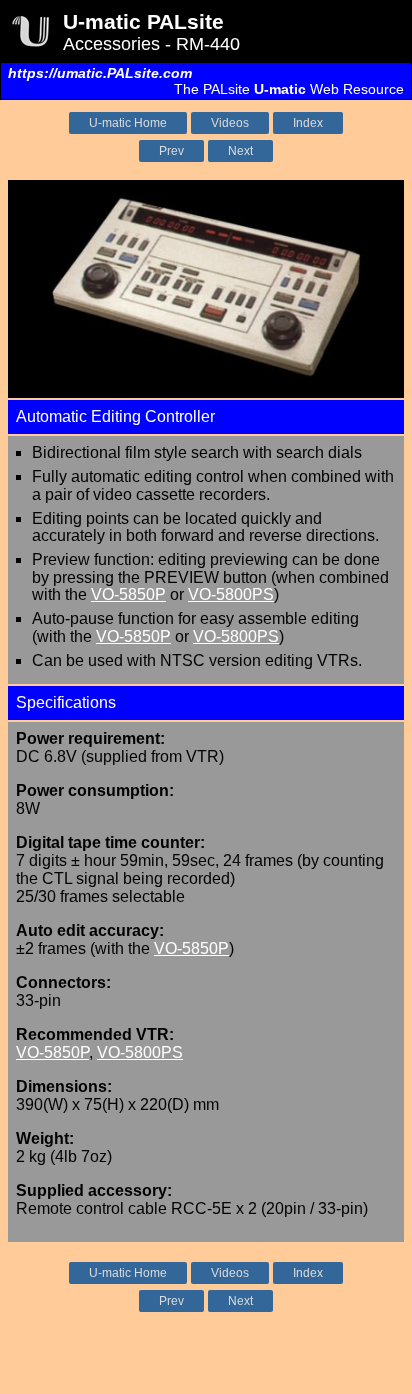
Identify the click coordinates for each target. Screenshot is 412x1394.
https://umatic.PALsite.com (100, 73)
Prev (171, 151)
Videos (230, 123)
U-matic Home (128, 123)
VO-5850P (128, 594)
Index (308, 123)
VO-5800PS (231, 594)
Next (240, 151)
